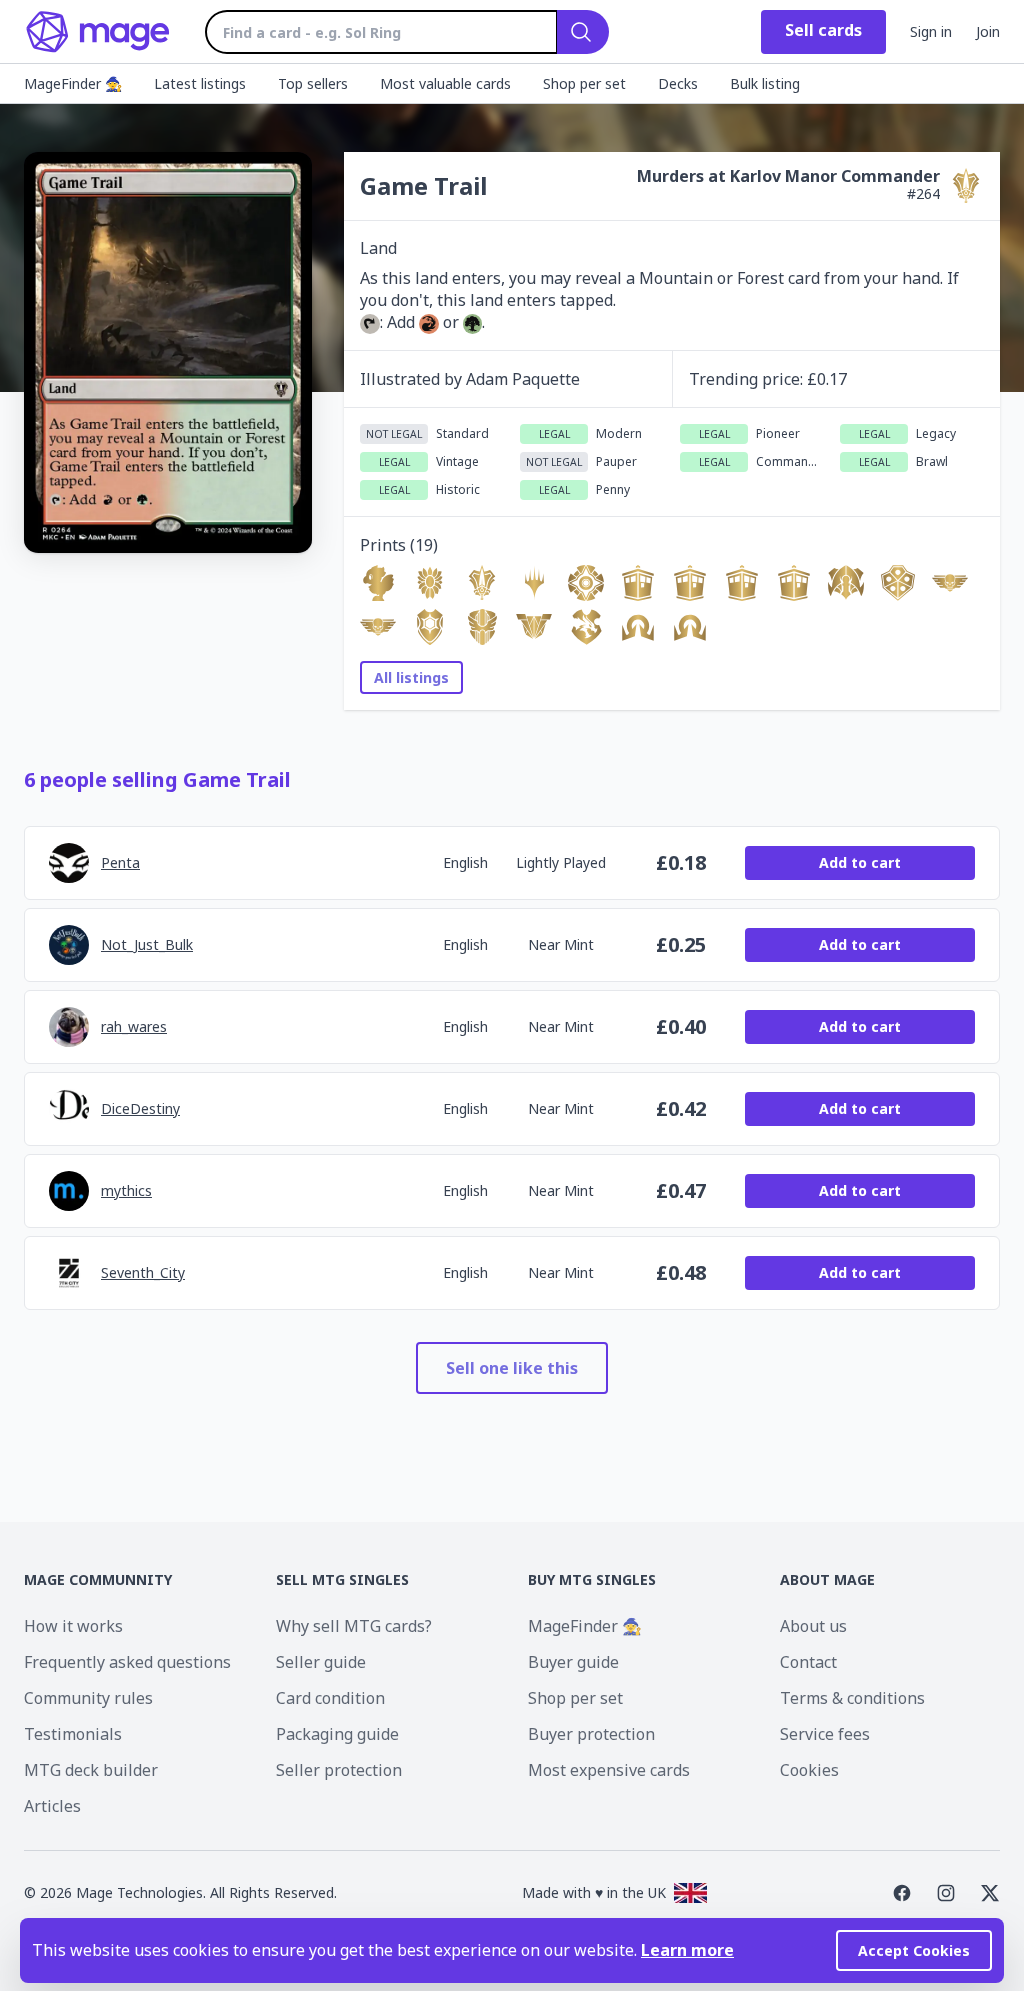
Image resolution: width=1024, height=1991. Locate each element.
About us (813, 1626)
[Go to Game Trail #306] (430, 583)
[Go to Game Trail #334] (586, 583)
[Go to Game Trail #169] (534, 627)
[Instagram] (946, 1893)
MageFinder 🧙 (585, 1626)
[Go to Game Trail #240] (586, 627)
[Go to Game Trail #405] (846, 583)
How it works (73, 1626)
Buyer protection (591, 1734)
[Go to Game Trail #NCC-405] (534, 583)
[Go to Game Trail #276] (690, 627)
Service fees (825, 1734)
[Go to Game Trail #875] (690, 583)
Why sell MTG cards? (354, 1626)
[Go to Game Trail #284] (638, 583)
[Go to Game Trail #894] (430, 627)
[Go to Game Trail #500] (794, 583)
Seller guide (321, 1662)
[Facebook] (902, 1893)
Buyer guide (573, 1662)
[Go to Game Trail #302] (898, 583)
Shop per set (575, 1698)
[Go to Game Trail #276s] (638, 627)
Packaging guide (337, 1734)
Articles (52, 1806)
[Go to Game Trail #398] (378, 583)
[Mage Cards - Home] (98, 32)
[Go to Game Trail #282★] (378, 627)
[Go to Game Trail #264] (482, 583)
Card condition (330, 1698)
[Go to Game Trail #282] (950, 583)
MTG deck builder (91, 1770)
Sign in (931, 31)
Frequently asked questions (127, 1662)
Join (988, 31)
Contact (808, 1662)
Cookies (809, 1770)
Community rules (88, 1698)
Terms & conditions (852, 1698)
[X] (990, 1893)
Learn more (687, 1950)
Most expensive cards (609, 1770)
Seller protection (339, 1770)
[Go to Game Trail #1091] (742, 583)
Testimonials (73, 1734)
